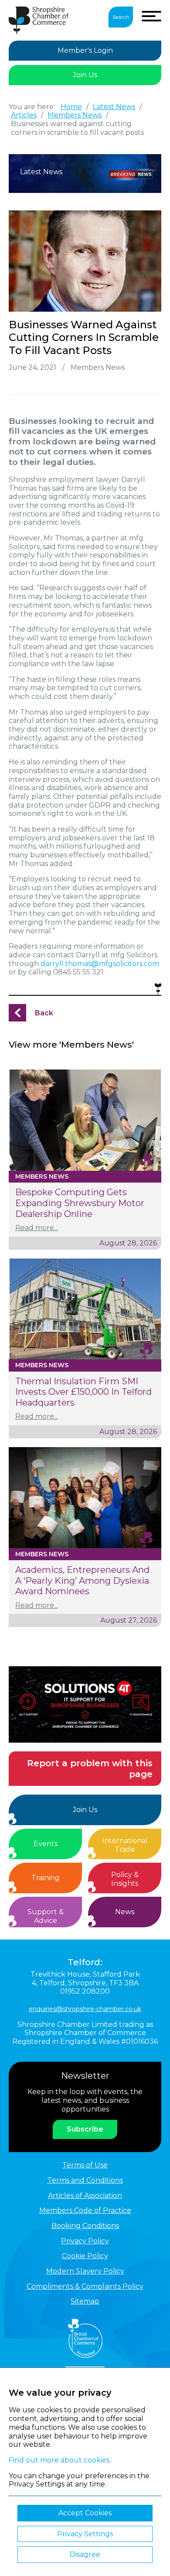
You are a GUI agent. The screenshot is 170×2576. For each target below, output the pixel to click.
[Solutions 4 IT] (85, 1704)
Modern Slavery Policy (85, 2271)
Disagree (85, 2554)
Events (46, 1844)
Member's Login (85, 50)
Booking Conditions (85, 2226)
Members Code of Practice (85, 2210)
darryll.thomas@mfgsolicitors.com (100, 964)
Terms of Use (85, 2165)
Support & (46, 1916)
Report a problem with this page (90, 1769)
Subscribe (85, 2129)
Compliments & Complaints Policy (85, 2286)
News (125, 1912)
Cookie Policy (85, 2256)
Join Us (85, 75)
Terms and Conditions (85, 2180)
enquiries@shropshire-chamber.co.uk (85, 2009)
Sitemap (85, 2301)
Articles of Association (85, 2196)
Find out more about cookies (59, 2460)
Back (44, 1013)
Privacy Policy (85, 2241)
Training (46, 1878)
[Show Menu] (151, 16)
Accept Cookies (85, 2513)
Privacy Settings (85, 2534)
